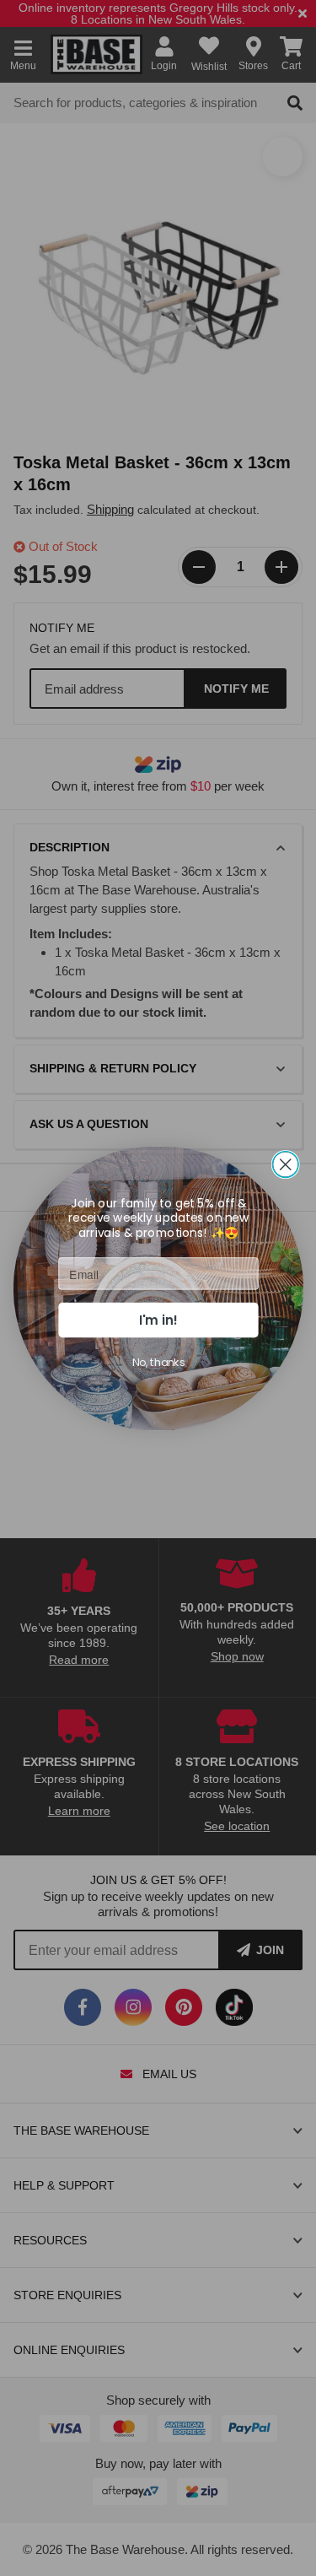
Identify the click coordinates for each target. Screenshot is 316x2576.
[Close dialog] (285, 1164)
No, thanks (158, 1362)
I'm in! (158, 1319)
